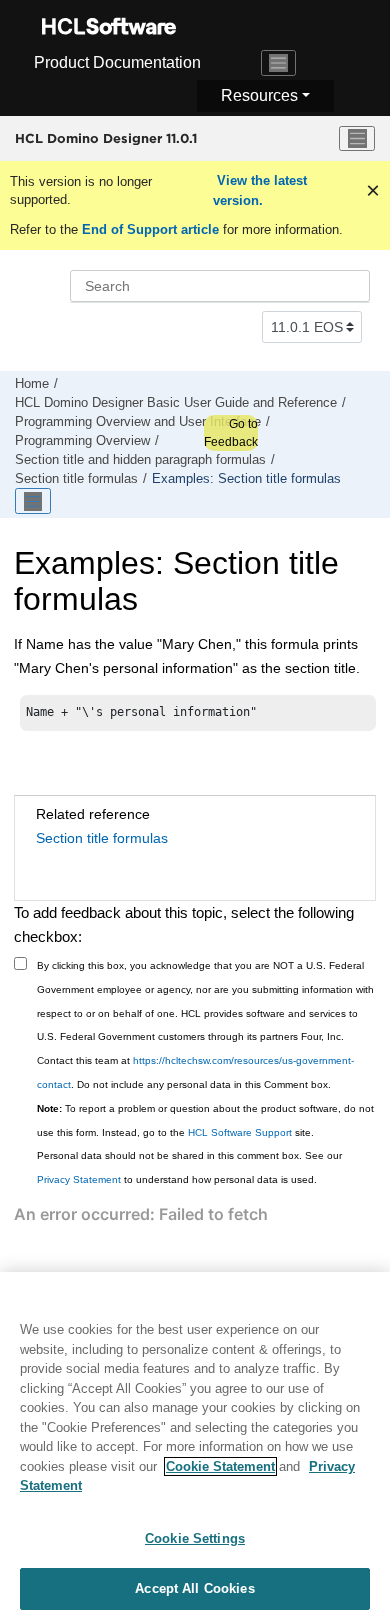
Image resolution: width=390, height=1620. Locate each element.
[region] (195, 1446)
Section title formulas (76, 479)
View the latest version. (260, 190)
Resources (259, 95)
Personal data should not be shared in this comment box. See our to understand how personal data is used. (189, 1167)
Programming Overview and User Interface (138, 422)
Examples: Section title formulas (246, 479)
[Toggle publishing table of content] (33, 501)
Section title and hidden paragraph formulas (140, 460)
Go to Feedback (231, 433)
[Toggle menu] (357, 139)
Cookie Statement (220, 1466)
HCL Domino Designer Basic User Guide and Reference (176, 403)
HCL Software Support (240, 1132)
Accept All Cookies (194, 1588)
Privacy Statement (79, 1179)
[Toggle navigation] (279, 63)
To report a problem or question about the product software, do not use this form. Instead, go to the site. (205, 1120)
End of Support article (150, 229)
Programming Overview (82, 441)
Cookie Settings (195, 1538)
